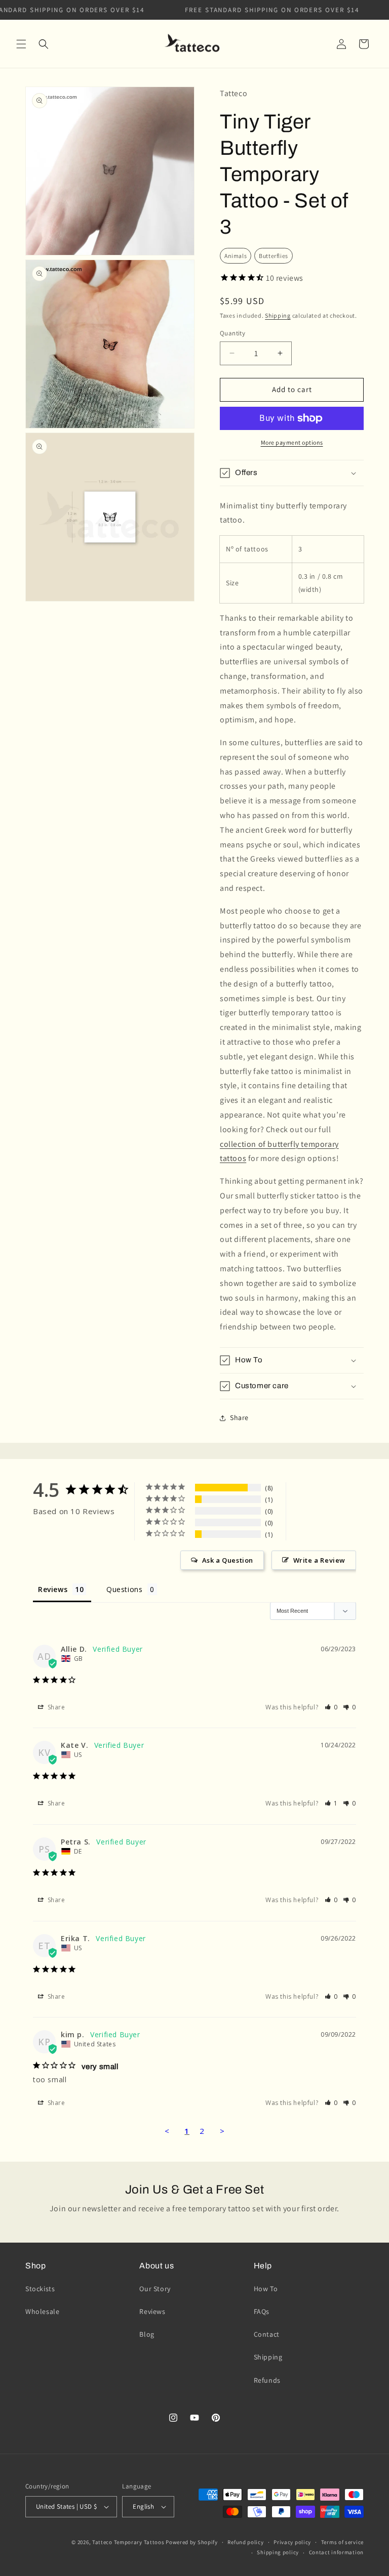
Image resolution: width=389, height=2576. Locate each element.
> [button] (222, 2131)
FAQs (262, 2311)
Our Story (155, 2289)
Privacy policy (292, 2542)
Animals (236, 256)
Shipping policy (278, 2552)
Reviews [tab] (53, 1589)
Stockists (40, 2289)
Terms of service (342, 2542)
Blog (147, 2334)
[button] (21, 44)
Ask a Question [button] (228, 1560)
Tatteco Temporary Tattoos (128, 2542)
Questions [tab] (124, 1589)
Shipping (278, 315)
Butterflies (274, 256)
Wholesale (42, 2311)
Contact (267, 2334)
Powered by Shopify (192, 2542)
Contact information (336, 2552)
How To (266, 2289)
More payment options (292, 442)
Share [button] (239, 1418)
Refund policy (245, 2542)
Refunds (267, 2380)
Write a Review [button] (319, 1560)
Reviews (152, 2311)
